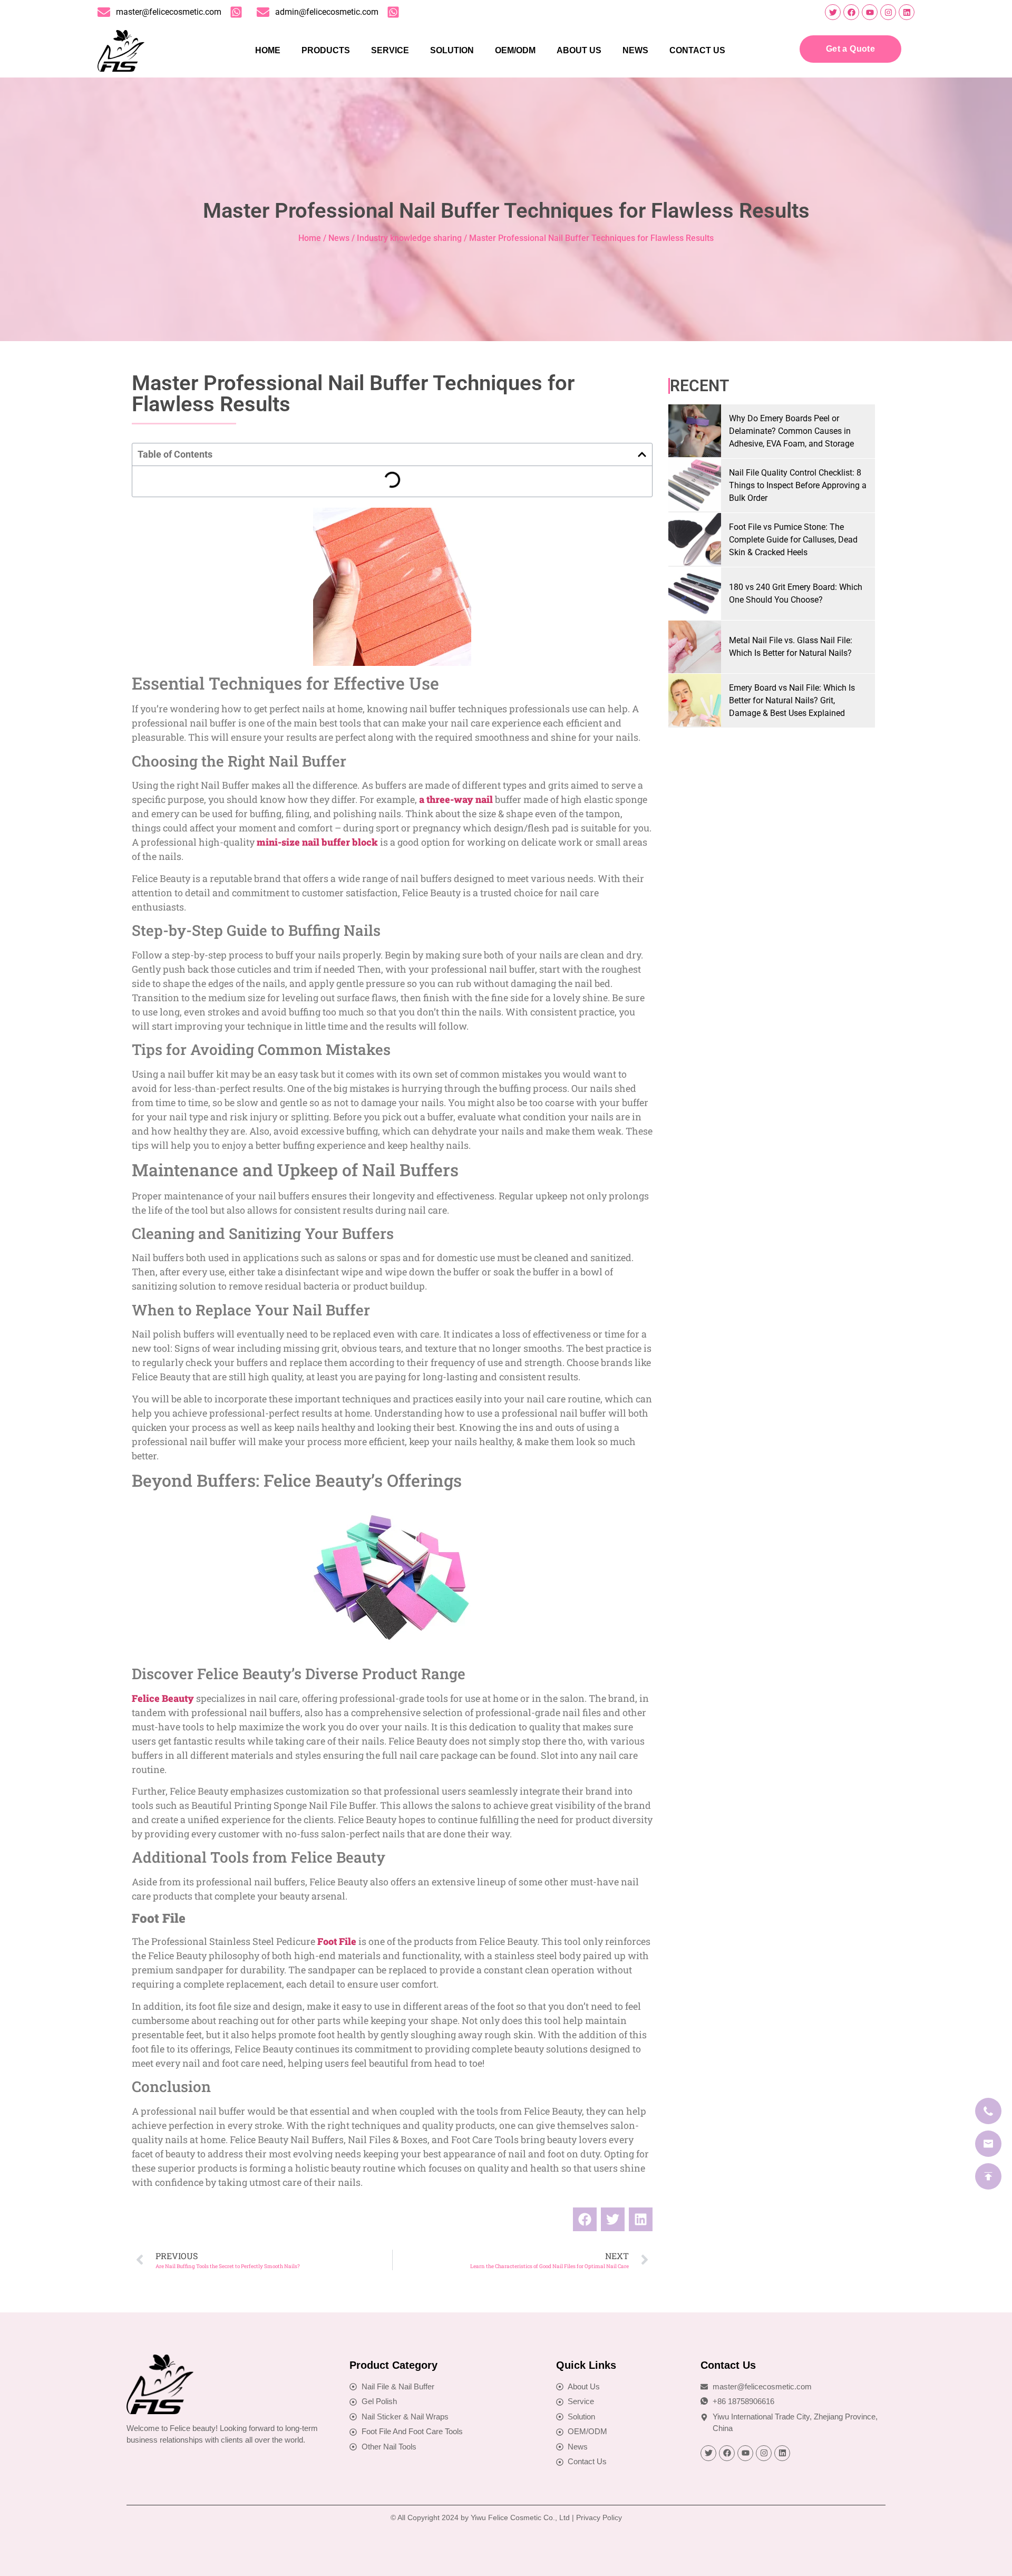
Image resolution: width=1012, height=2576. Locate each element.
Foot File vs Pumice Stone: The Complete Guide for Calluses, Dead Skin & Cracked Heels (793, 540)
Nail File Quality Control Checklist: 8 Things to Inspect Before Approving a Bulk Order (798, 485)
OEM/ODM (515, 50)
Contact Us (697, 50)
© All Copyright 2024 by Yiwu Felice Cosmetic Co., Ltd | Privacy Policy (506, 2517)
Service (390, 50)
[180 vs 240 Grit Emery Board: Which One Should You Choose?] (695, 594)
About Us (579, 50)
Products (326, 50)
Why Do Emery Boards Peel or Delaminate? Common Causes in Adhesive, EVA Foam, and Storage (791, 431)
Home (268, 50)
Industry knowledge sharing (409, 238)
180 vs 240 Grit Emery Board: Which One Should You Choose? (796, 593)
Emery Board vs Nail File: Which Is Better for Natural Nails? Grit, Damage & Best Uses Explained (792, 700)
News (635, 50)
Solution (452, 50)
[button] (642, 454)
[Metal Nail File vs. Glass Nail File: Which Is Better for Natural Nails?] (695, 647)
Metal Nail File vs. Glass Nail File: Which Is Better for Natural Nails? (791, 647)
